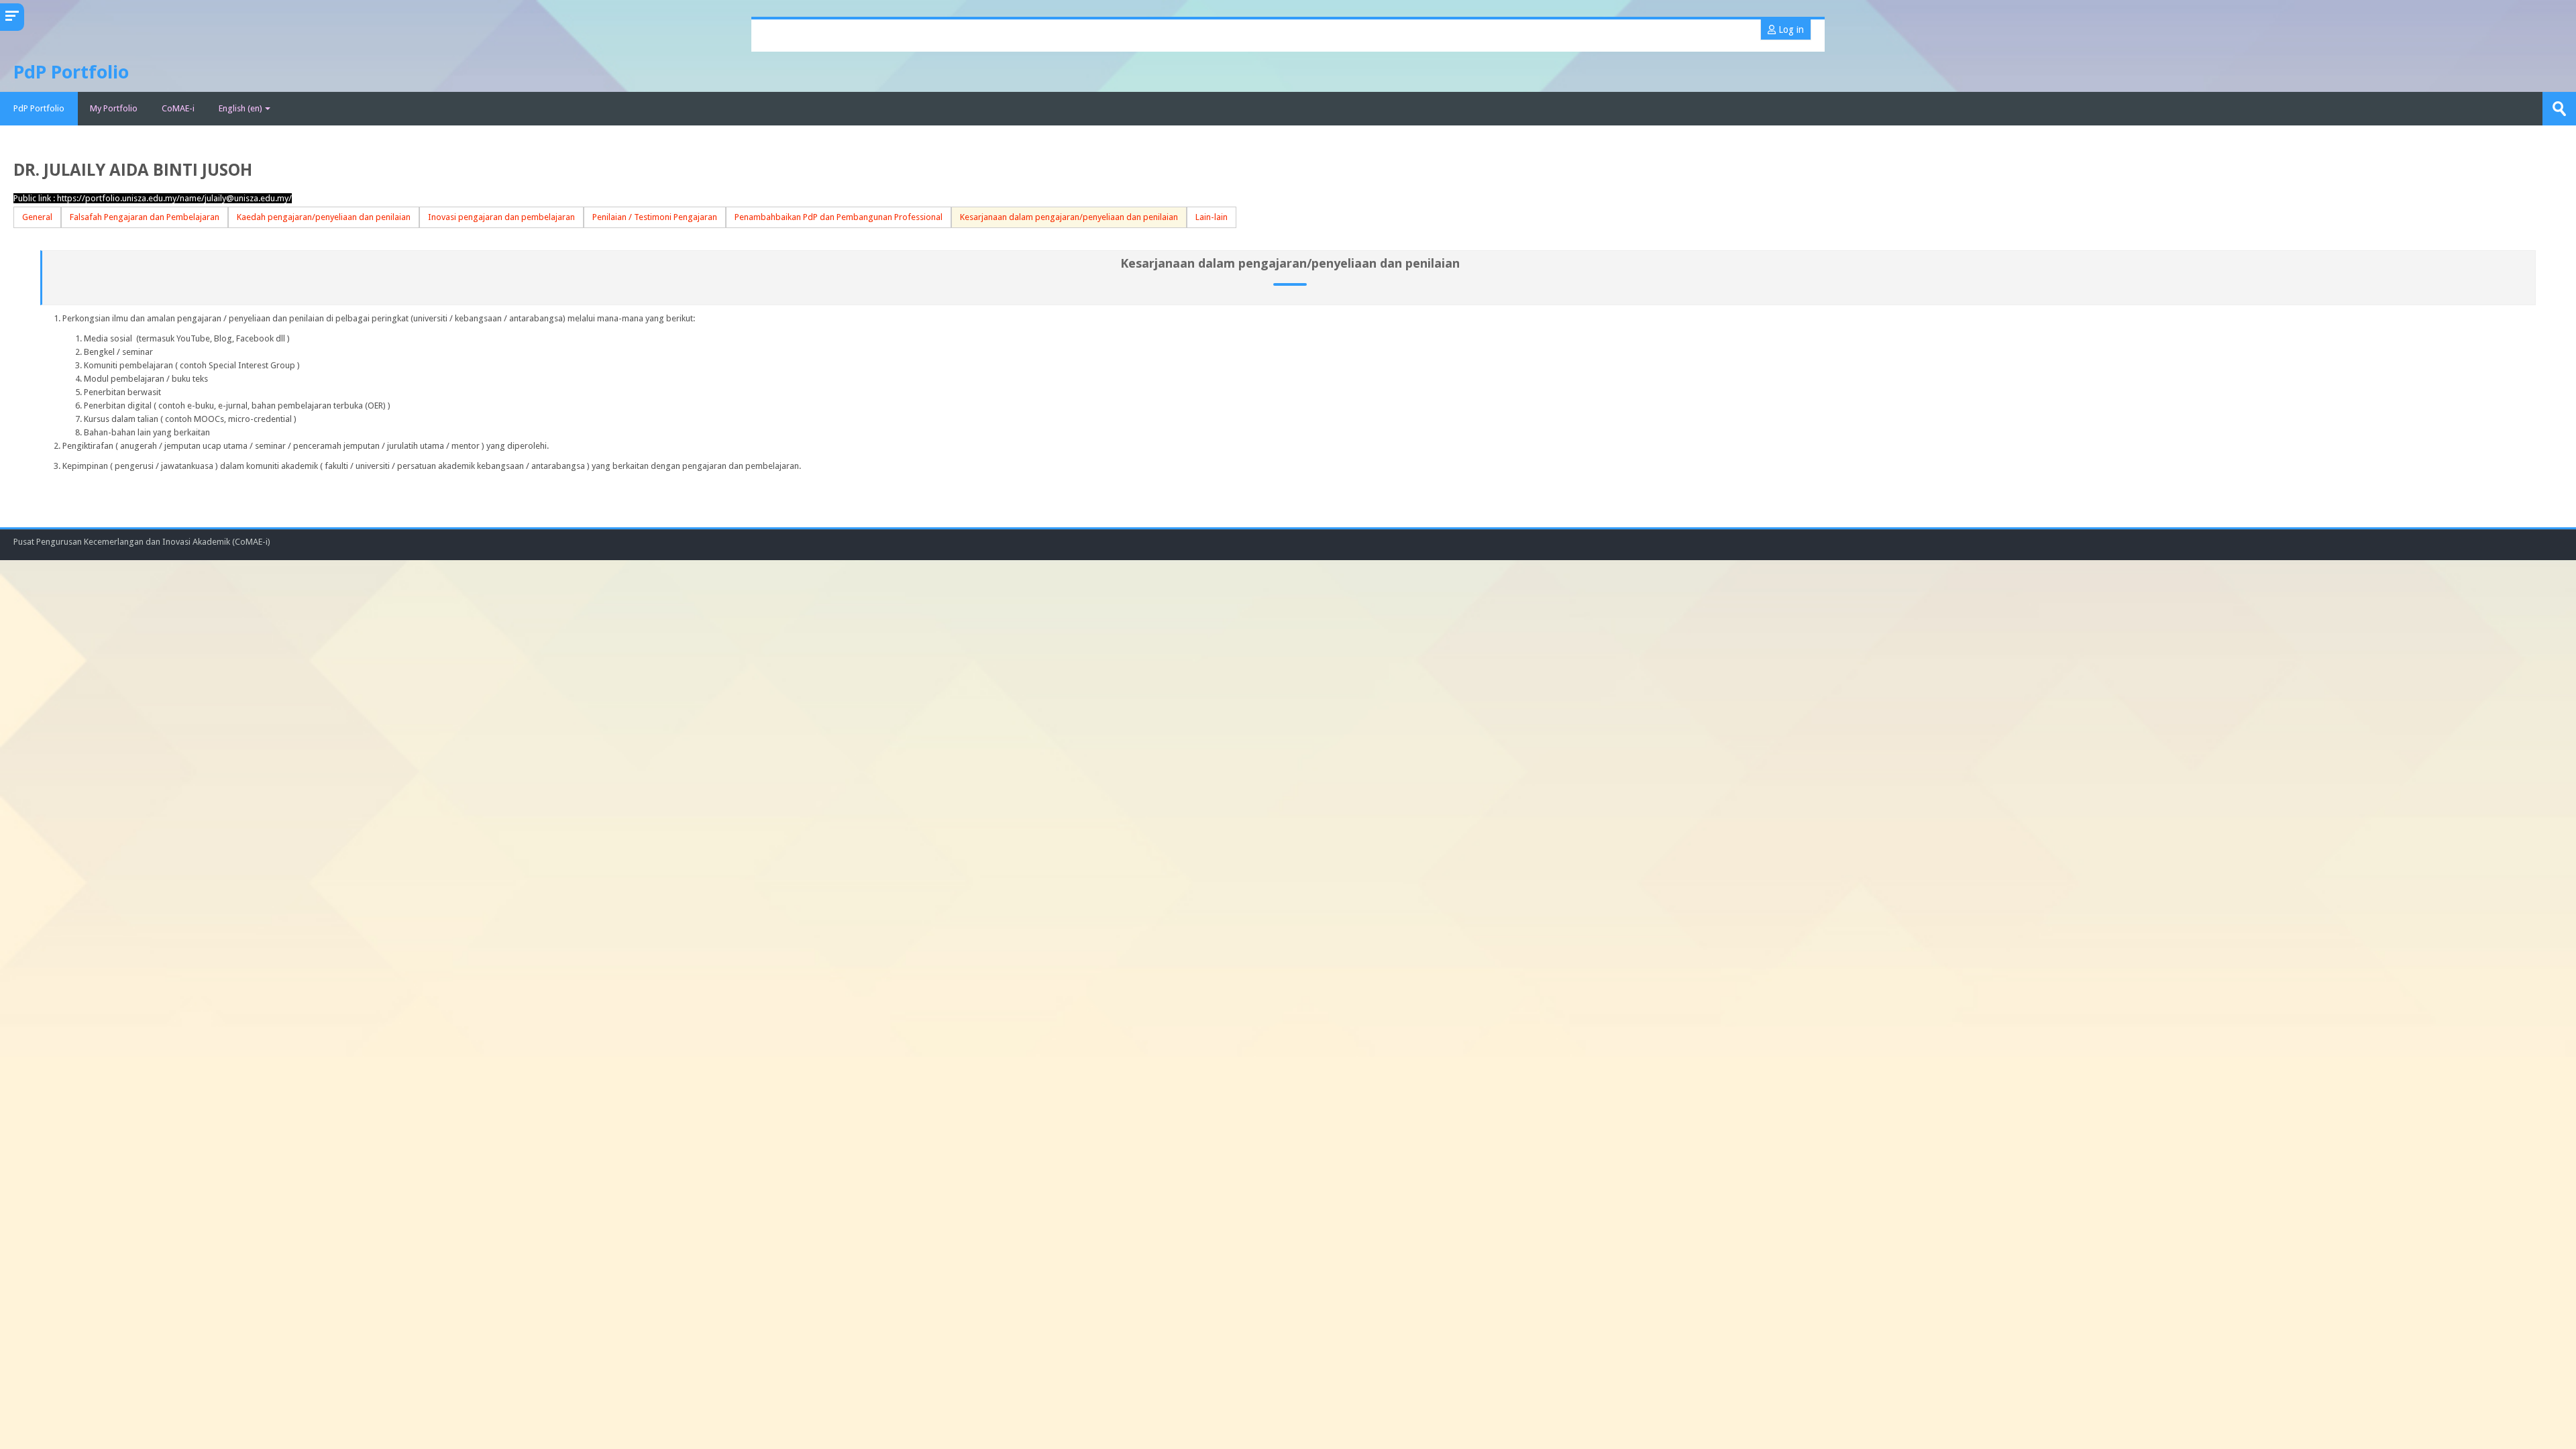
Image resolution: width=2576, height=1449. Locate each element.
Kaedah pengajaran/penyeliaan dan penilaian (324, 217)
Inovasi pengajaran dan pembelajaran (501, 217)
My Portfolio (114, 108)
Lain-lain (1212, 217)
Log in (1790, 30)
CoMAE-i (178, 108)
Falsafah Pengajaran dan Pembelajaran (145, 217)
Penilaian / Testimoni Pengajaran (655, 217)
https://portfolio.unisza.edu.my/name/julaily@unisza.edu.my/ (174, 198)
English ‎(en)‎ (240, 108)
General (37, 217)
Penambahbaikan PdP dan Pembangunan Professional (839, 217)
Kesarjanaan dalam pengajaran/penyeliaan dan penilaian (1069, 217)
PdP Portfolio (39, 108)
